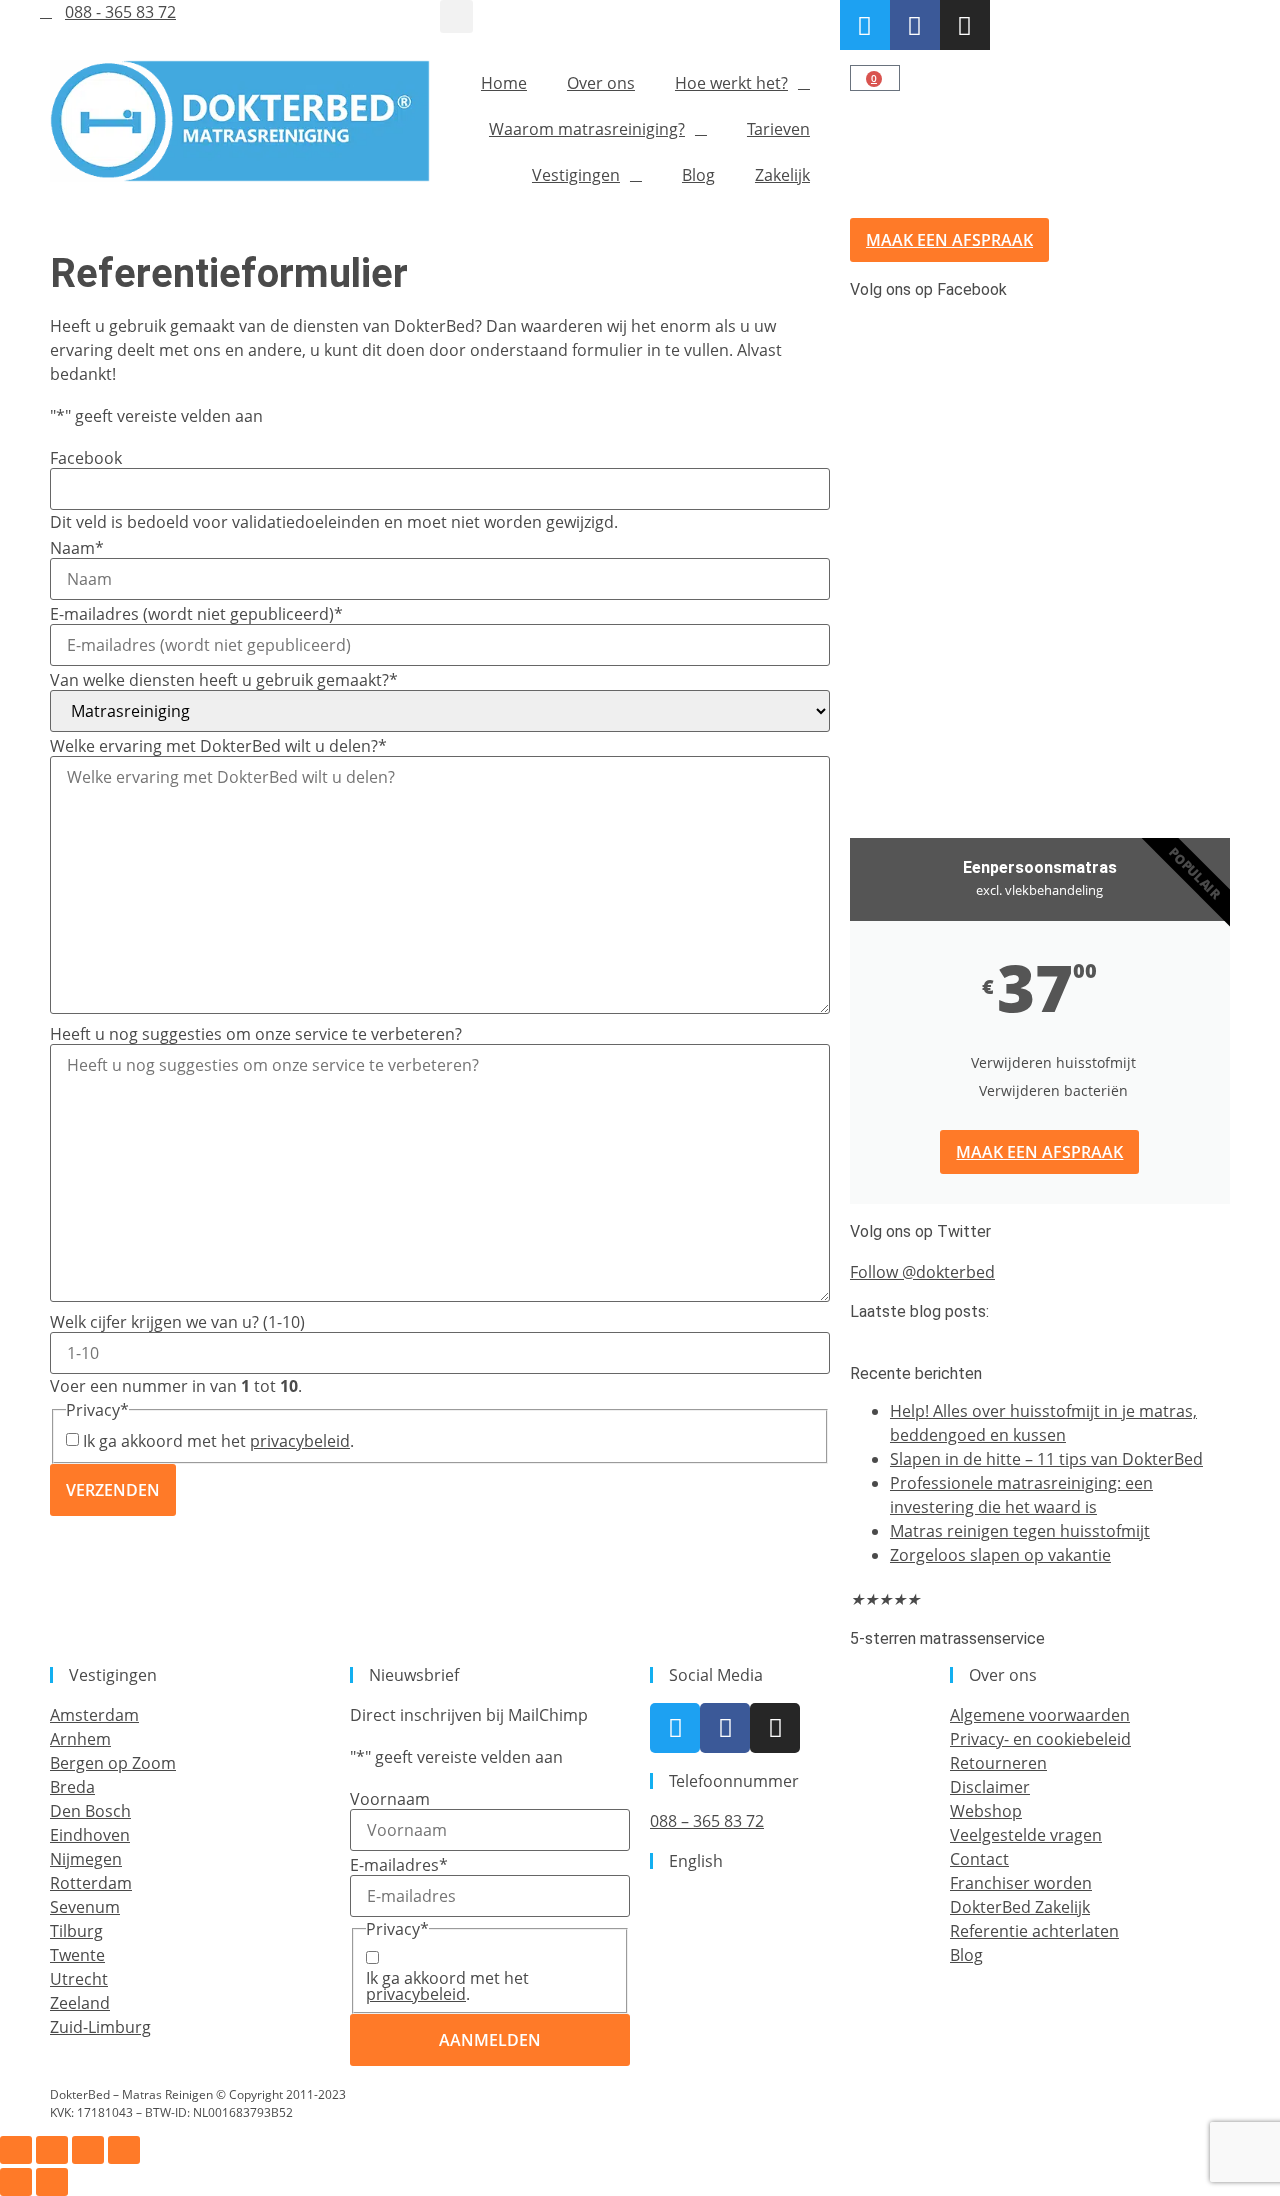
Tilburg (76, 1931)
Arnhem (80, 1739)
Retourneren (998, 1763)
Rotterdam (91, 1883)
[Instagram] (965, 25)
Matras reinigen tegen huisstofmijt (1020, 1531)
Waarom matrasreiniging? (587, 129)
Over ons (601, 83)
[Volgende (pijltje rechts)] (52, 2182)
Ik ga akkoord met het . (218, 1441)
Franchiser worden (1021, 1883)
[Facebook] (915, 25)
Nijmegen (86, 1859)
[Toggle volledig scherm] (52, 2150)
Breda (72, 1787)
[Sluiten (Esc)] (124, 2150)
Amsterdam (94, 1715)
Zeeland (80, 2003)
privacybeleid (300, 1441)
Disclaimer (990, 1787)
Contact (979, 1859)
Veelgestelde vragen (1026, 1835)
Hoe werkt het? (731, 83)
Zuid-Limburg (100, 2027)
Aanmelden (490, 2040)
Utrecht (79, 1979)
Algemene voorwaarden (1040, 1715)
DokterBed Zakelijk (1020, 1907)
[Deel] (88, 2150)
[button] (456, 16)
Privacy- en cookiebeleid (1040, 1739)
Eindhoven (90, 1835)
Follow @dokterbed (922, 1272)
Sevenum (85, 1907)
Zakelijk (782, 175)
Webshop (986, 1811)
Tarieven (778, 129)
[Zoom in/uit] (16, 2150)
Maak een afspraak (1039, 1152)
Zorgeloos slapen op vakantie (1000, 1555)
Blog (698, 175)
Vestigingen (576, 175)
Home (504, 83)
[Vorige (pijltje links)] (16, 2182)
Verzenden (113, 1490)
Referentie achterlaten (1034, 1931)
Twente (77, 1955)
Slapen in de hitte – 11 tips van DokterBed (1046, 1459)
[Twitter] (865, 25)
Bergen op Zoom (113, 1763)
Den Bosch (90, 1811)
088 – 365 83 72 (707, 1821)
